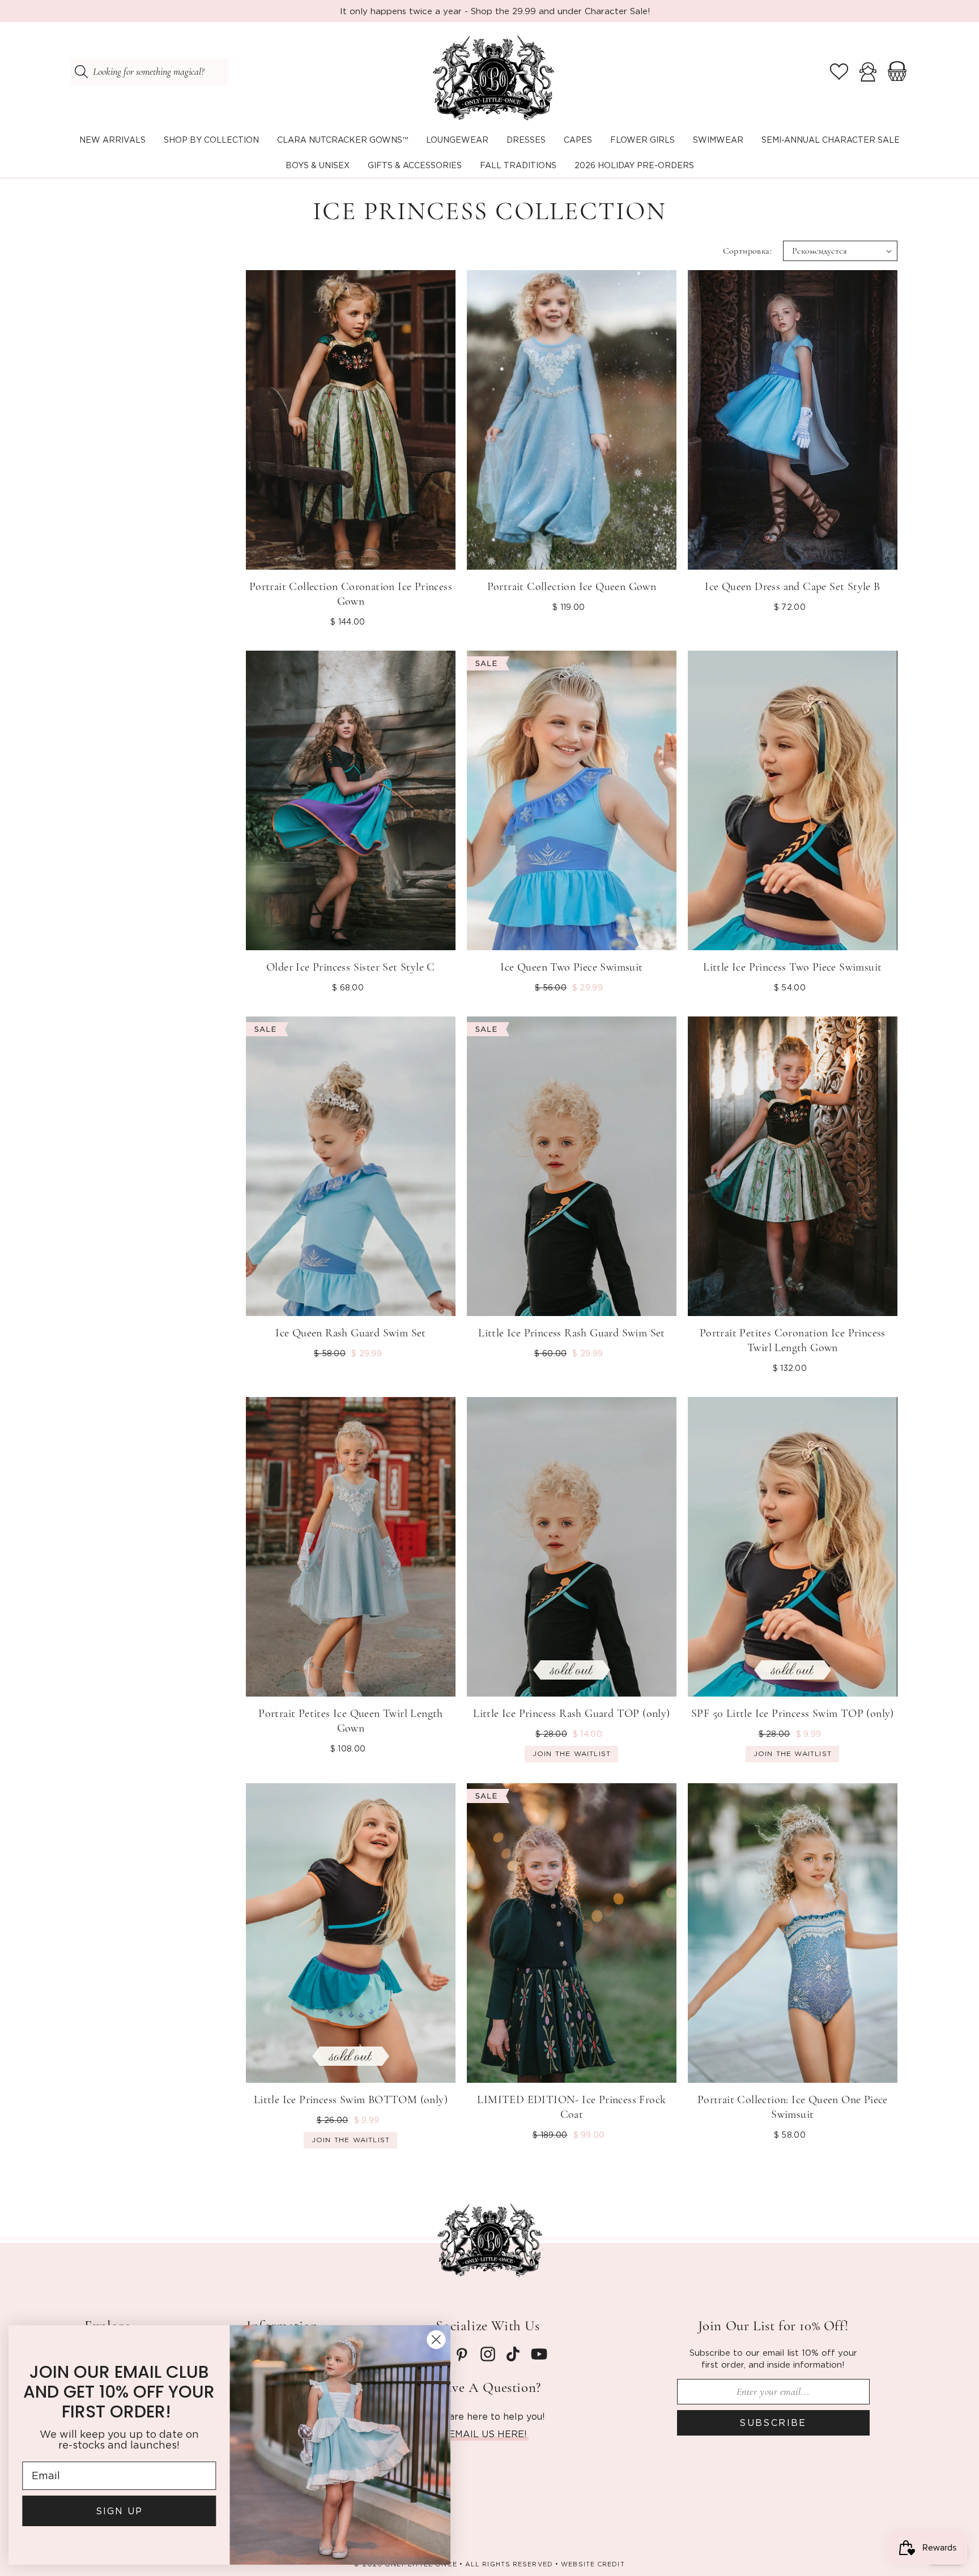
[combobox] (150, 72)
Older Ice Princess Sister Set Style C (351, 967)
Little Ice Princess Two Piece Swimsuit (792, 967)
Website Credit (593, 2564)
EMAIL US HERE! (488, 2434)
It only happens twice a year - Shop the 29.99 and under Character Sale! (495, 11)
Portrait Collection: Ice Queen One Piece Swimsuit (793, 2107)
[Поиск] (81, 72)
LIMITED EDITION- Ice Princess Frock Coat (571, 2107)
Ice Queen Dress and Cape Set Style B (792, 587)
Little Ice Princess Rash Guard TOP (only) (571, 1714)
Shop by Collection (211, 140)
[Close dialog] (439, 2340)
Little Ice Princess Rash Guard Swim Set (572, 1333)
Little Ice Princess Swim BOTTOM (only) (351, 2100)
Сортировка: (747, 251)
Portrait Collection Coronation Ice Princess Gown (351, 594)
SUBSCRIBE (773, 2423)
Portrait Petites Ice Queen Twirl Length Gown (351, 1721)
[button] (211, 140)
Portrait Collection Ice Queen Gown (572, 587)
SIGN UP (122, 2511)
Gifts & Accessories (415, 165)
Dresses (526, 140)
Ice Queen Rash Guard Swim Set (351, 1333)
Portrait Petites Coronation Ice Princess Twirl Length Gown (793, 1340)
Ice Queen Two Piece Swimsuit (571, 967)
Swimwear (718, 140)
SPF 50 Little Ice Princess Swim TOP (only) (793, 1714)
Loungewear (457, 140)
